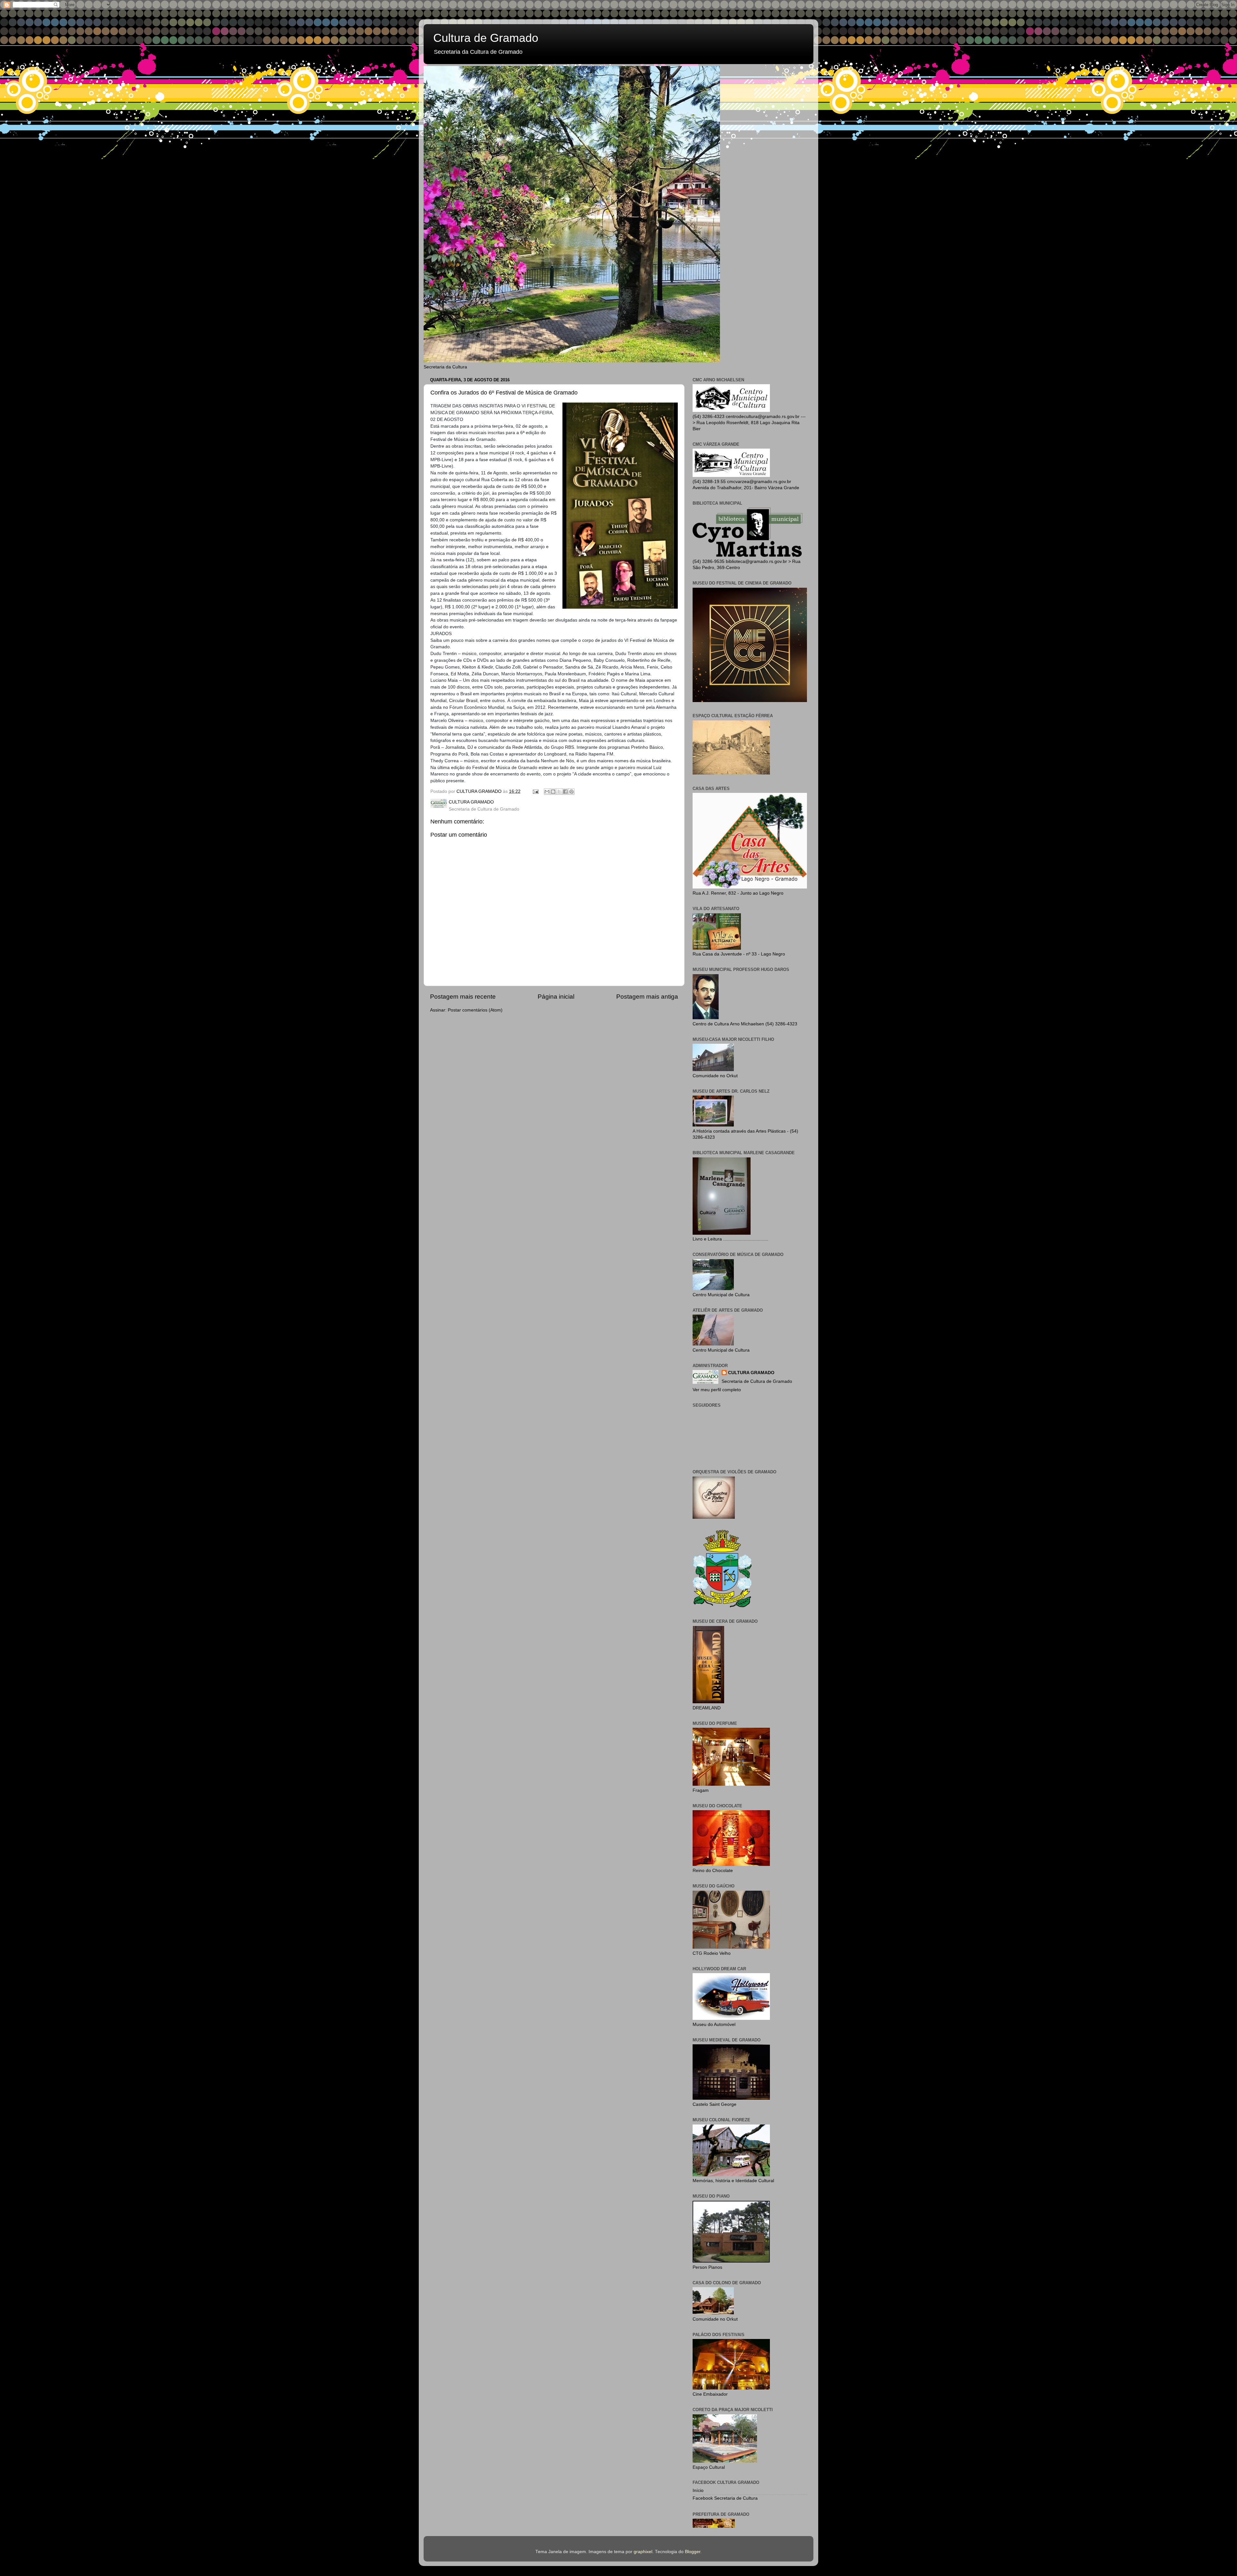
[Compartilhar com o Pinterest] (571, 792)
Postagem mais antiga (647, 997)
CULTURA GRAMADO (751, 1373)
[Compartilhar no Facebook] (565, 792)
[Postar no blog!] (553, 792)
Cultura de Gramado (486, 38)
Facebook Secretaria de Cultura (725, 2498)
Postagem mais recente (463, 997)
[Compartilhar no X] (559, 792)
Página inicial (556, 997)
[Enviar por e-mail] (547, 792)
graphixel (643, 2552)
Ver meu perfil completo (717, 1390)
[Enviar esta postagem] (535, 791)
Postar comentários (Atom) (475, 1010)
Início (698, 2490)
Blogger (693, 2552)
